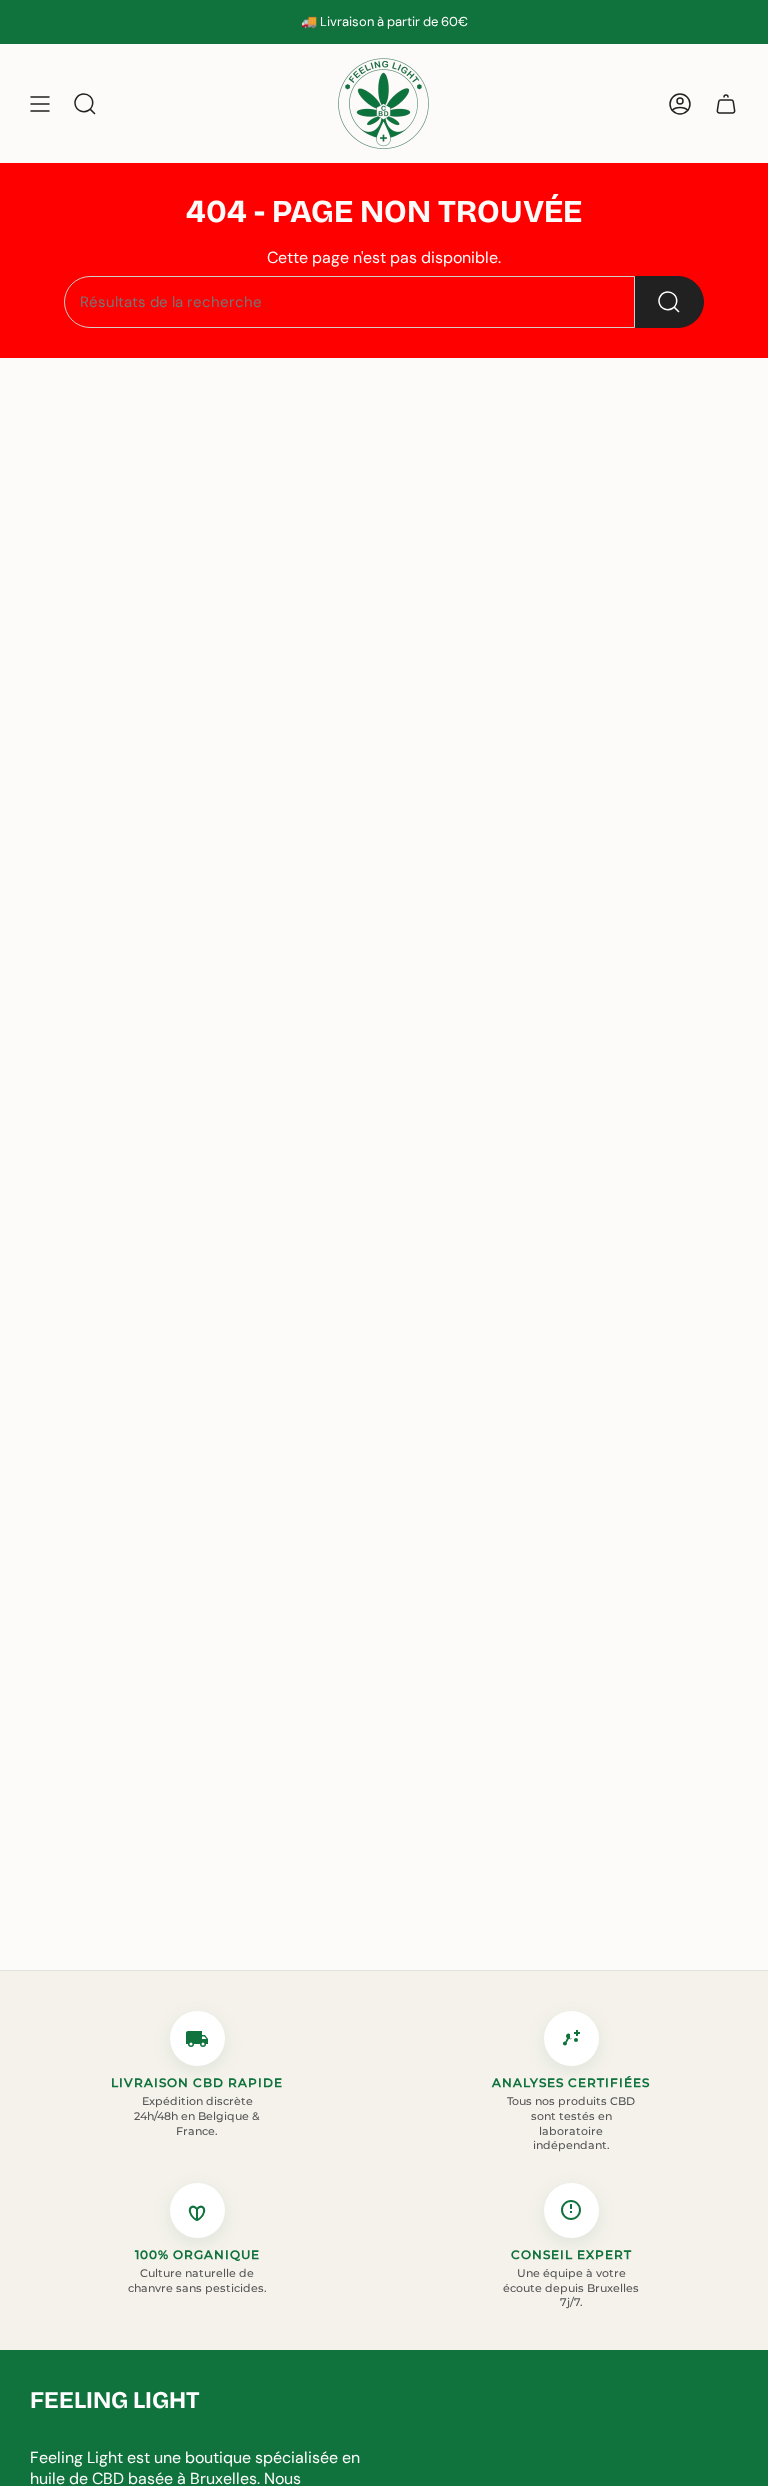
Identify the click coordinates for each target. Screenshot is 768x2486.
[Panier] (726, 103)
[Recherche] (669, 302)
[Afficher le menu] (40, 103)
